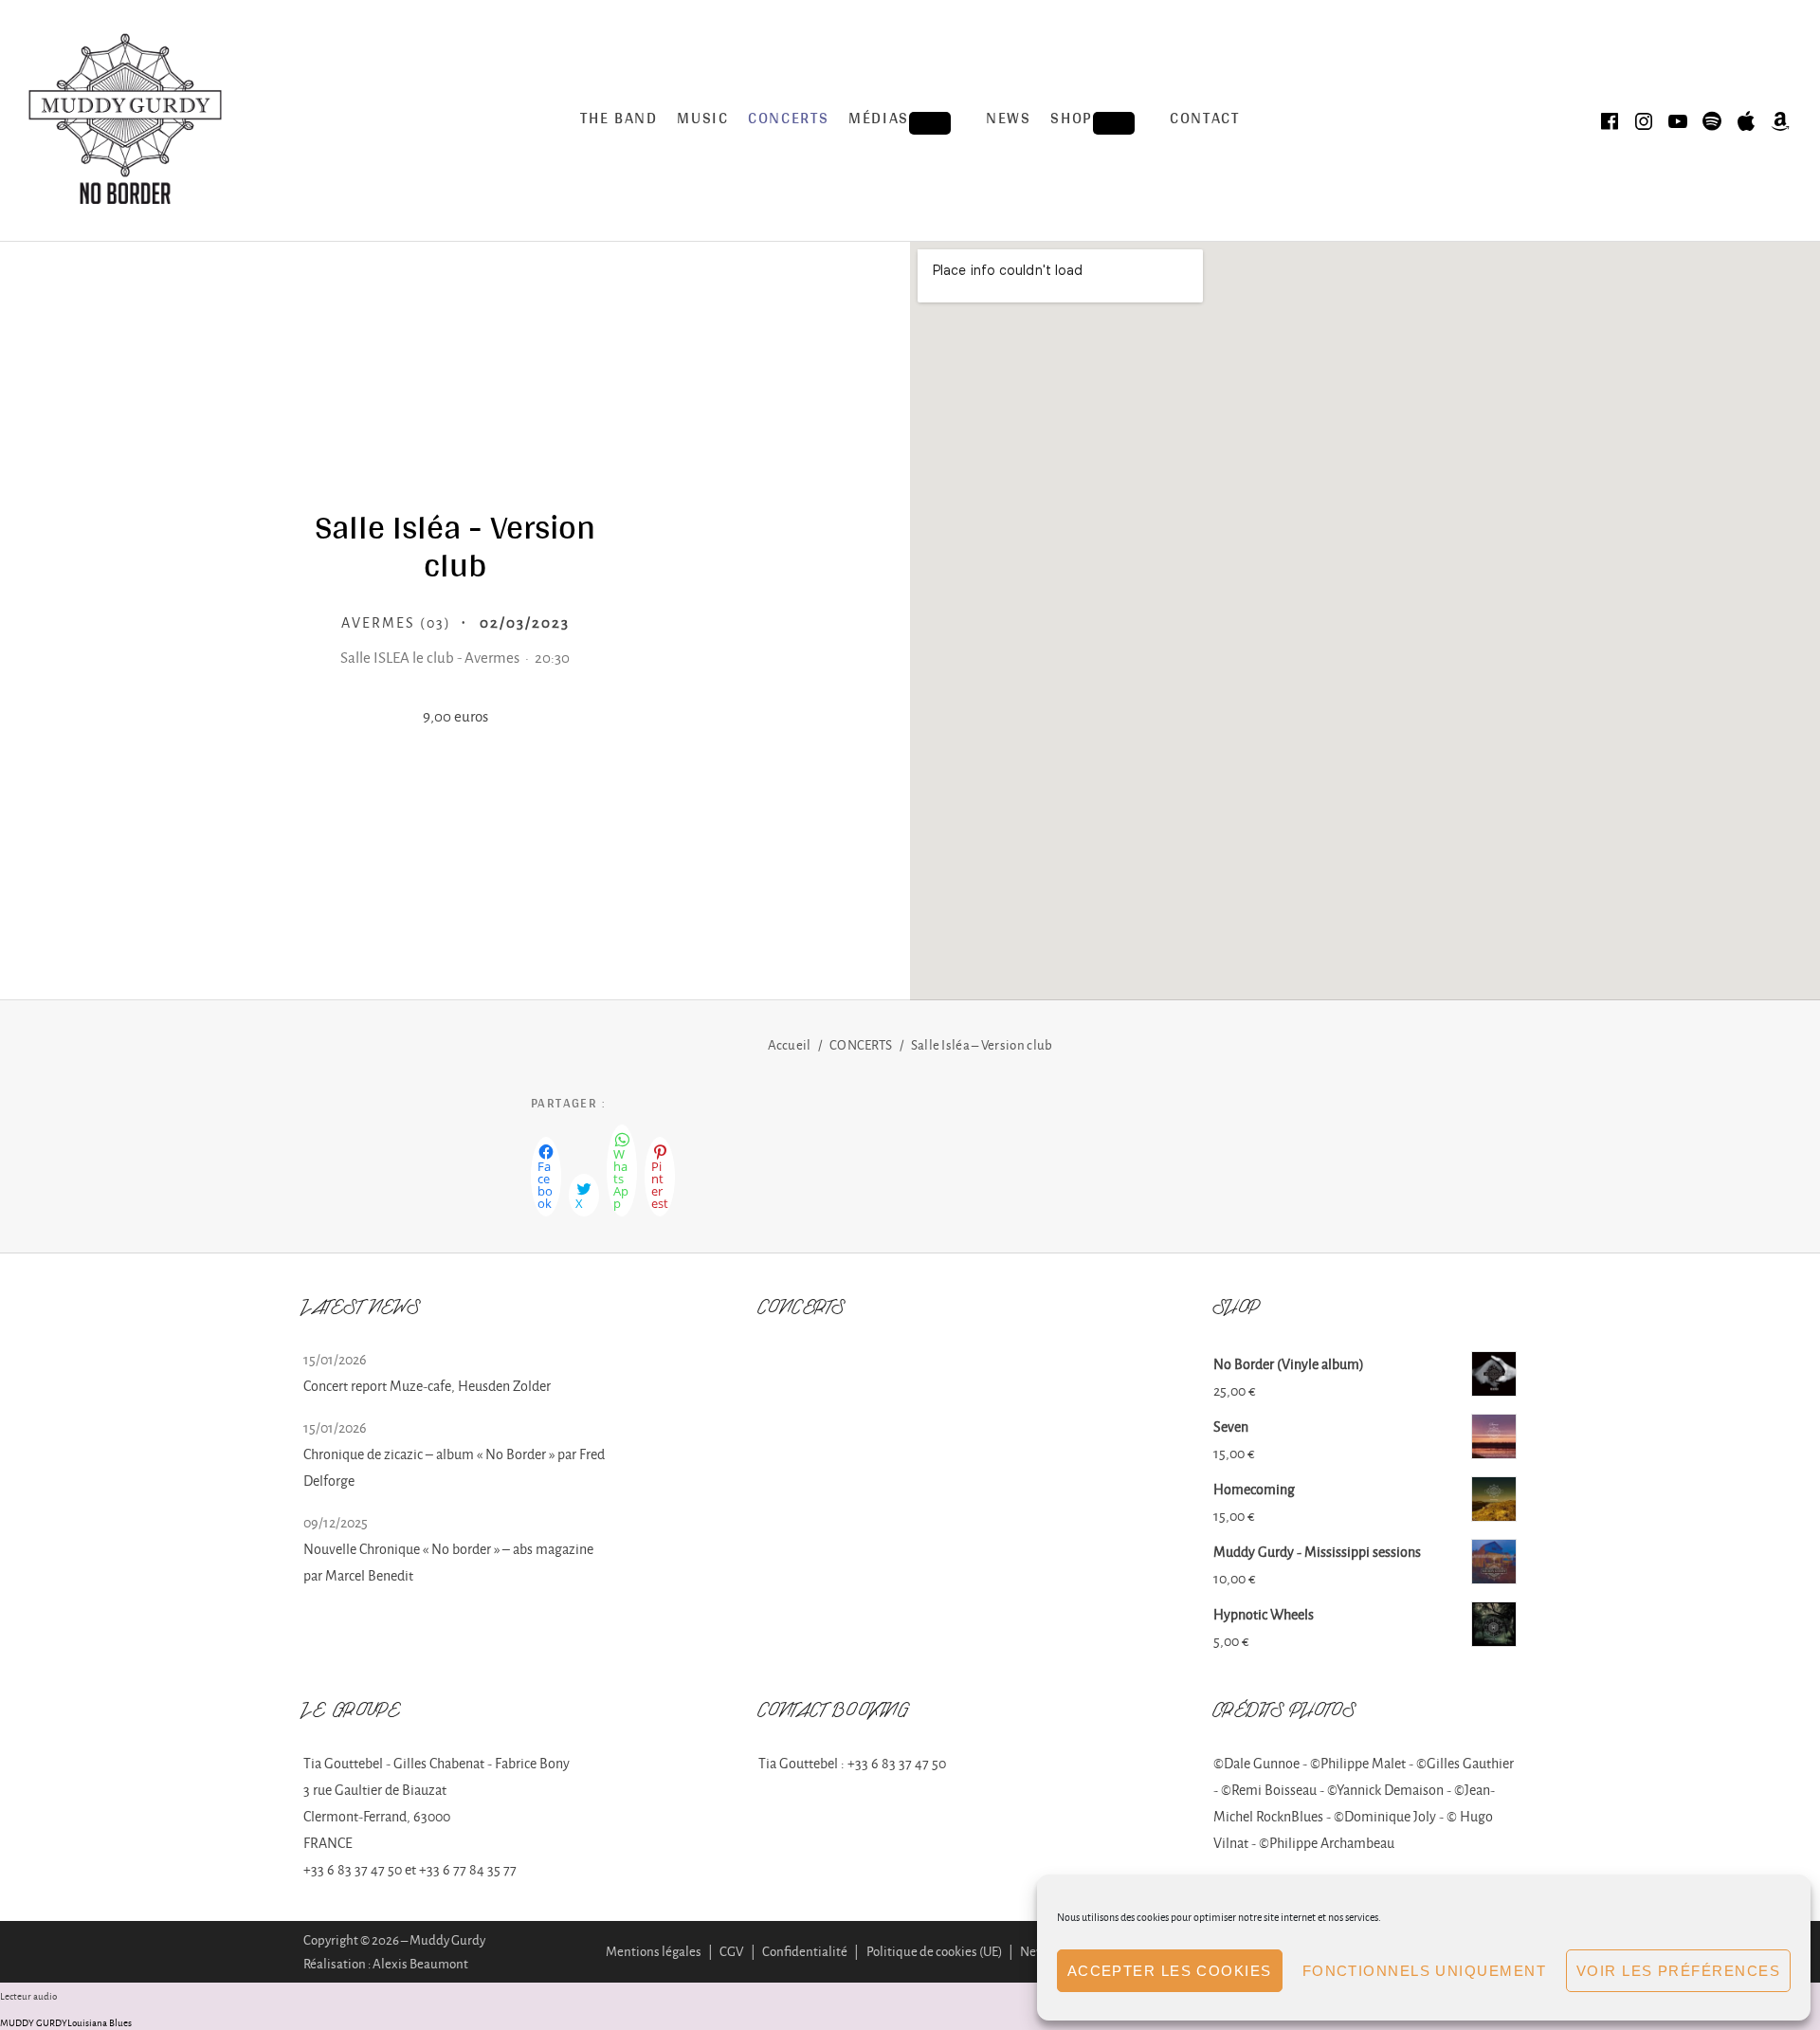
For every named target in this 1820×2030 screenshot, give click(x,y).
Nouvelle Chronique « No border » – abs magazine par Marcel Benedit (448, 1562)
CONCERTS (789, 120)
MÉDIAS (908, 122)
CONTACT (1205, 120)
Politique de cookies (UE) (934, 1951)
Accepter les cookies (1170, 1971)
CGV (731, 1951)
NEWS (1009, 120)
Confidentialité (805, 1951)
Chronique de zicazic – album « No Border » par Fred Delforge (454, 1467)
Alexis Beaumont (420, 1963)
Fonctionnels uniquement (1424, 1971)
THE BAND (619, 120)
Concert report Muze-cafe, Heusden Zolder (427, 1386)
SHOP (1100, 122)
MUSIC (703, 120)
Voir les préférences (1678, 1971)
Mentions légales (654, 1951)
